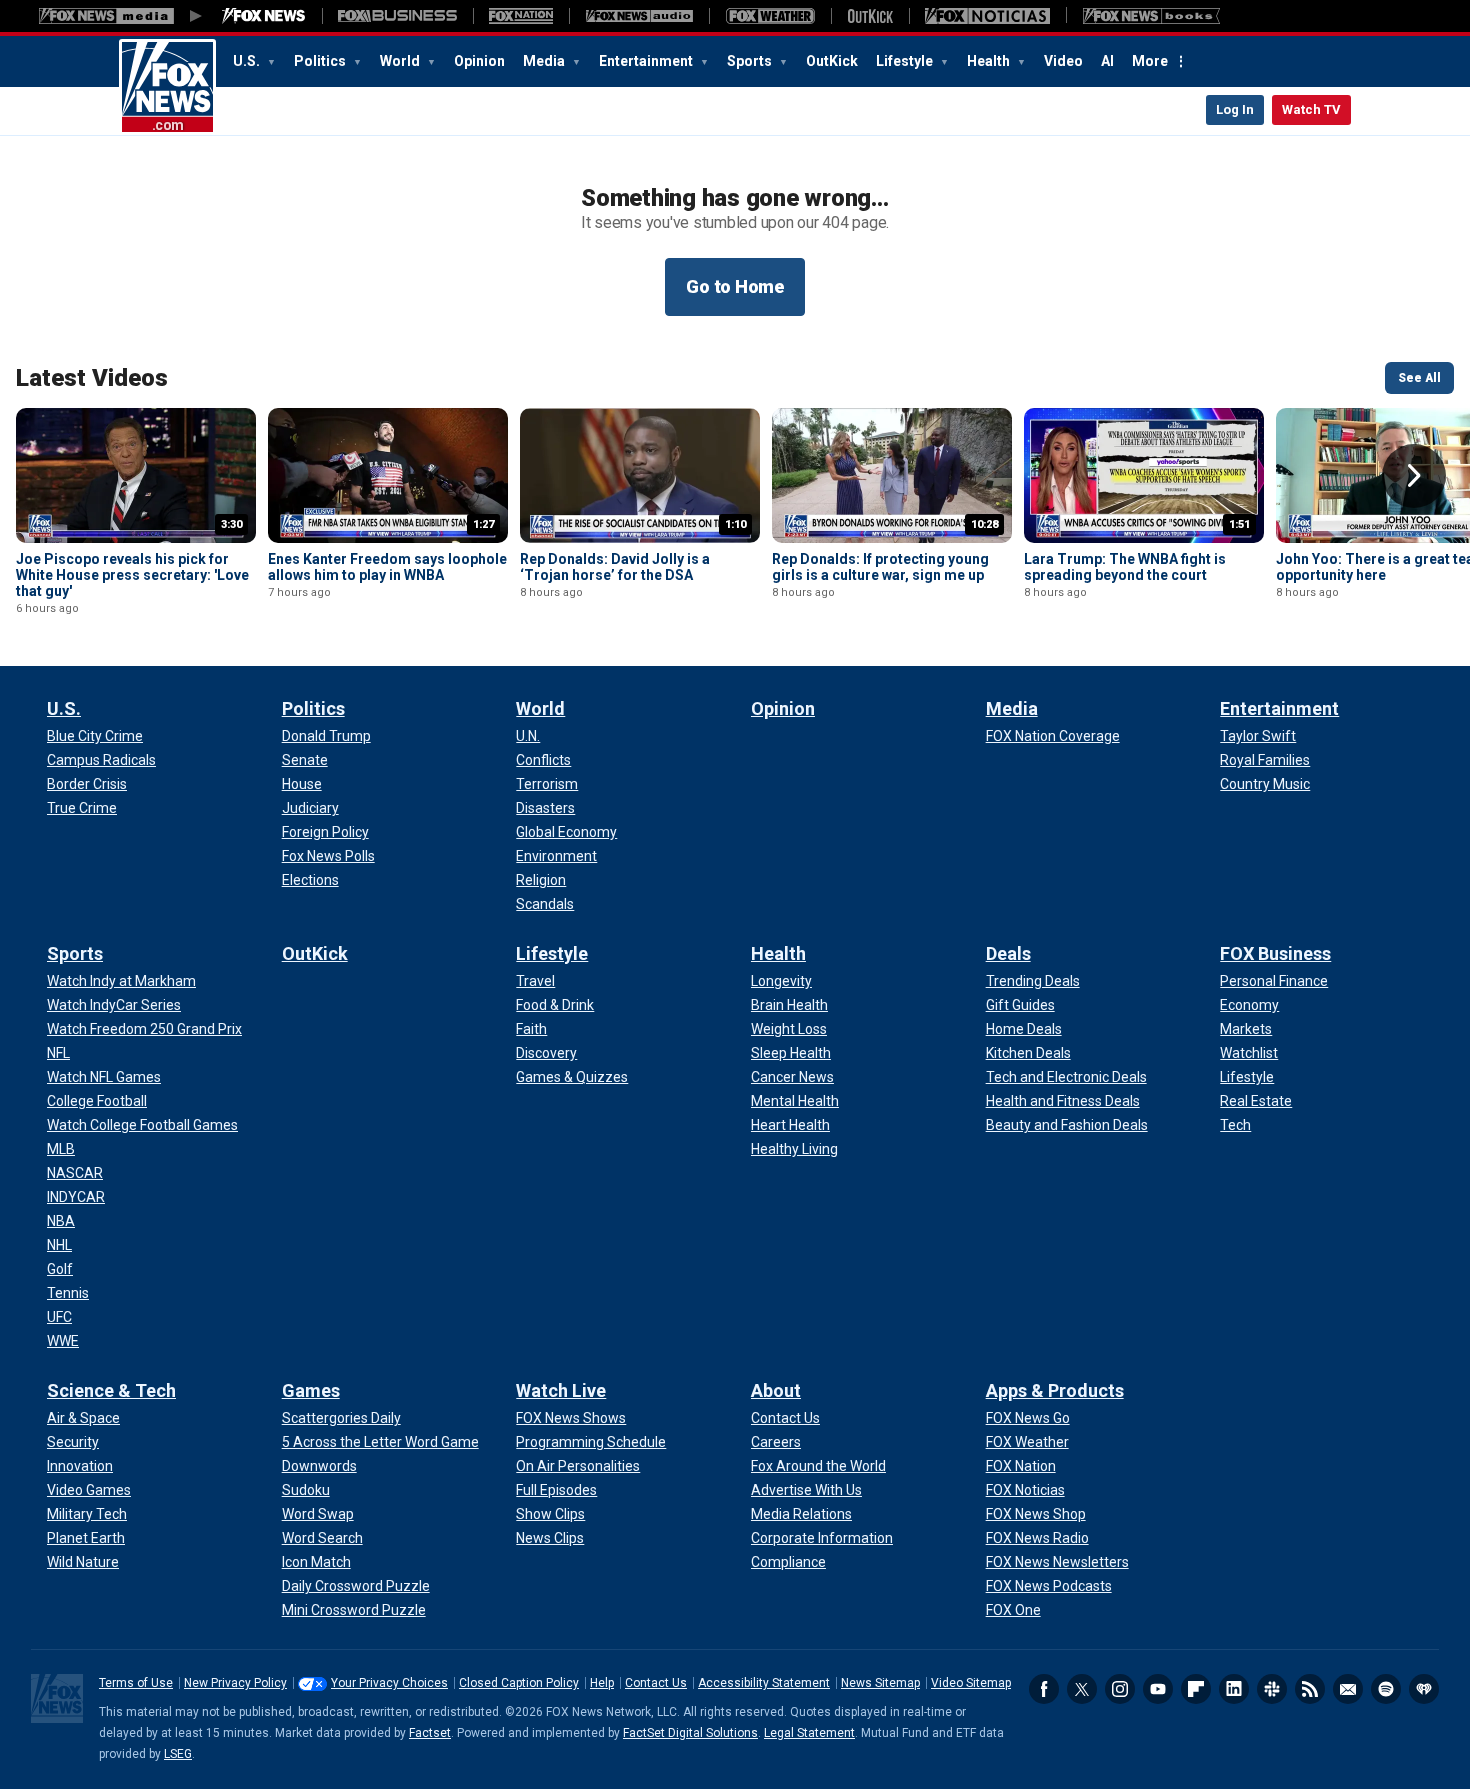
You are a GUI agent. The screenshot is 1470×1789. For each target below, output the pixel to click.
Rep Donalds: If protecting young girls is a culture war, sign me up (880, 567)
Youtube (1158, 1689)
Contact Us (656, 1683)
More (1150, 61)
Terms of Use (136, 1683)
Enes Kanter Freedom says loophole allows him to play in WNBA (387, 567)
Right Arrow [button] (1414, 476)
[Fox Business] (397, 16)
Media (545, 61)
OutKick (832, 61)
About (776, 1390)
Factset (430, 1733)
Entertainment (647, 61)
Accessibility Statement (764, 1683)
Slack (1272, 1689)
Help (602, 1683)
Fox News (167, 87)
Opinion (479, 61)
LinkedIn (1234, 1689)
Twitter (1082, 1689)
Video (1063, 61)
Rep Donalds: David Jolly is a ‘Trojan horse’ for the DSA (615, 567)
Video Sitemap (971, 1683)
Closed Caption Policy (519, 1683)
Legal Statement (809, 1733)
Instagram (1120, 1689)
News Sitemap (880, 1683)
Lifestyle (906, 61)
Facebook (1044, 1689)
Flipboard (1196, 1689)
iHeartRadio (1424, 1689)
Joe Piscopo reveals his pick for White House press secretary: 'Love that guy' (132, 575)
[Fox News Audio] (639, 16)
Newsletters (1348, 1689)
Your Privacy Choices (389, 1683)
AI (1107, 61)
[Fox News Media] (264, 16)
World (401, 61)
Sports (751, 61)
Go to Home (735, 286)
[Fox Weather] (770, 16)
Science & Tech (111, 1390)
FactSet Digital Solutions (690, 1733)
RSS (1310, 1689)
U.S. (248, 61)
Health (990, 61)
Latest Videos (92, 378)
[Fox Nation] (521, 16)
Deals (1008, 953)
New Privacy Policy (235, 1683)
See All (1419, 378)
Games (311, 1390)
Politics (321, 61)
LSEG (178, 1754)
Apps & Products (1055, 1390)
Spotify (1386, 1689)
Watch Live (561, 1390)
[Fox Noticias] (987, 16)
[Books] (1151, 16)
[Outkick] (870, 16)
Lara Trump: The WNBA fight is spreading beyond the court (1125, 567)
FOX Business (1275, 953)
